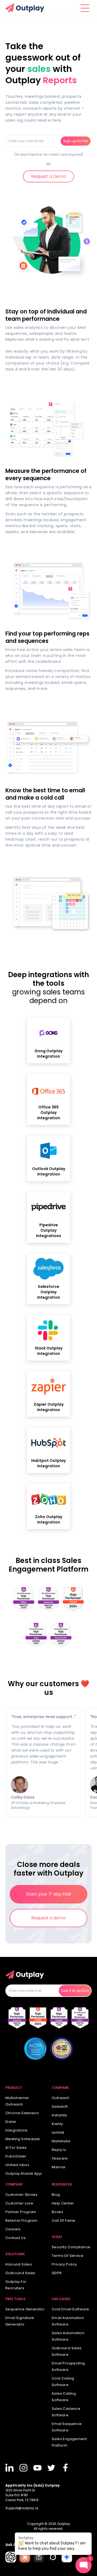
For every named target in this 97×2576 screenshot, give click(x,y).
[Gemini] (67, 2557)
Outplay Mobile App (24, 2174)
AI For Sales (16, 2148)
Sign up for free (76, 141)
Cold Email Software (70, 2309)
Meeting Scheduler (23, 2139)
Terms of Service (67, 2256)
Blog (56, 2195)
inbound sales (19, 2264)
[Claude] (25, 2557)
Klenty (57, 2124)
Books (57, 2212)
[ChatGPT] (11, 2557)
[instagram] (24, 2468)
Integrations (17, 2130)
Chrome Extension (22, 2113)
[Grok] (53, 2557)
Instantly (59, 2115)
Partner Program (21, 2212)
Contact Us (15, 2238)
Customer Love (19, 2203)
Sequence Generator (25, 2309)
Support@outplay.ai (22, 2508)
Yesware (60, 2158)
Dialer (11, 2122)
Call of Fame (64, 2221)
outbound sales (20, 2273)
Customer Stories (21, 2195)
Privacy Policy (64, 2264)
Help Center (63, 2203)
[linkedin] (10, 2468)
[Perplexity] (39, 2557)
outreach (60, 2098)
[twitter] (52, 2468)
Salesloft (60, 2106)
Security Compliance (71, 2247)
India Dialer (16, 2156)
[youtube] (38, 2468)
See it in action (75, 1991)
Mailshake (61, 2141)
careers (13, 2229)
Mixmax (58, 2167)
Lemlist (58, 2132)
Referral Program (21, 2221)
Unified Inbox (17, 2165)
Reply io (59, 2150)
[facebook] (66, 2468)
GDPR (57, 2273)
